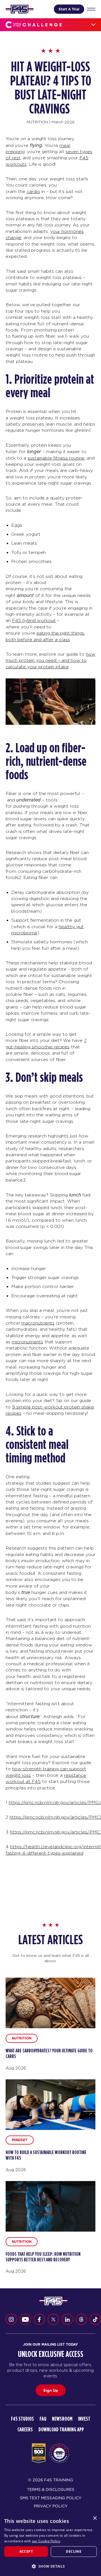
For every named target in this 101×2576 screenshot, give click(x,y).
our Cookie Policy (46, 2541)
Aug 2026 (16, 2068)
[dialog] (50, 2544)
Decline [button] (74, 2551)
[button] (50, 2566)
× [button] (95, 2518)
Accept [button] (26, 2551)
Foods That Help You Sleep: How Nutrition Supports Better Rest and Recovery (43, 2257)
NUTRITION (37, 122)
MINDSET (20, 2140)
